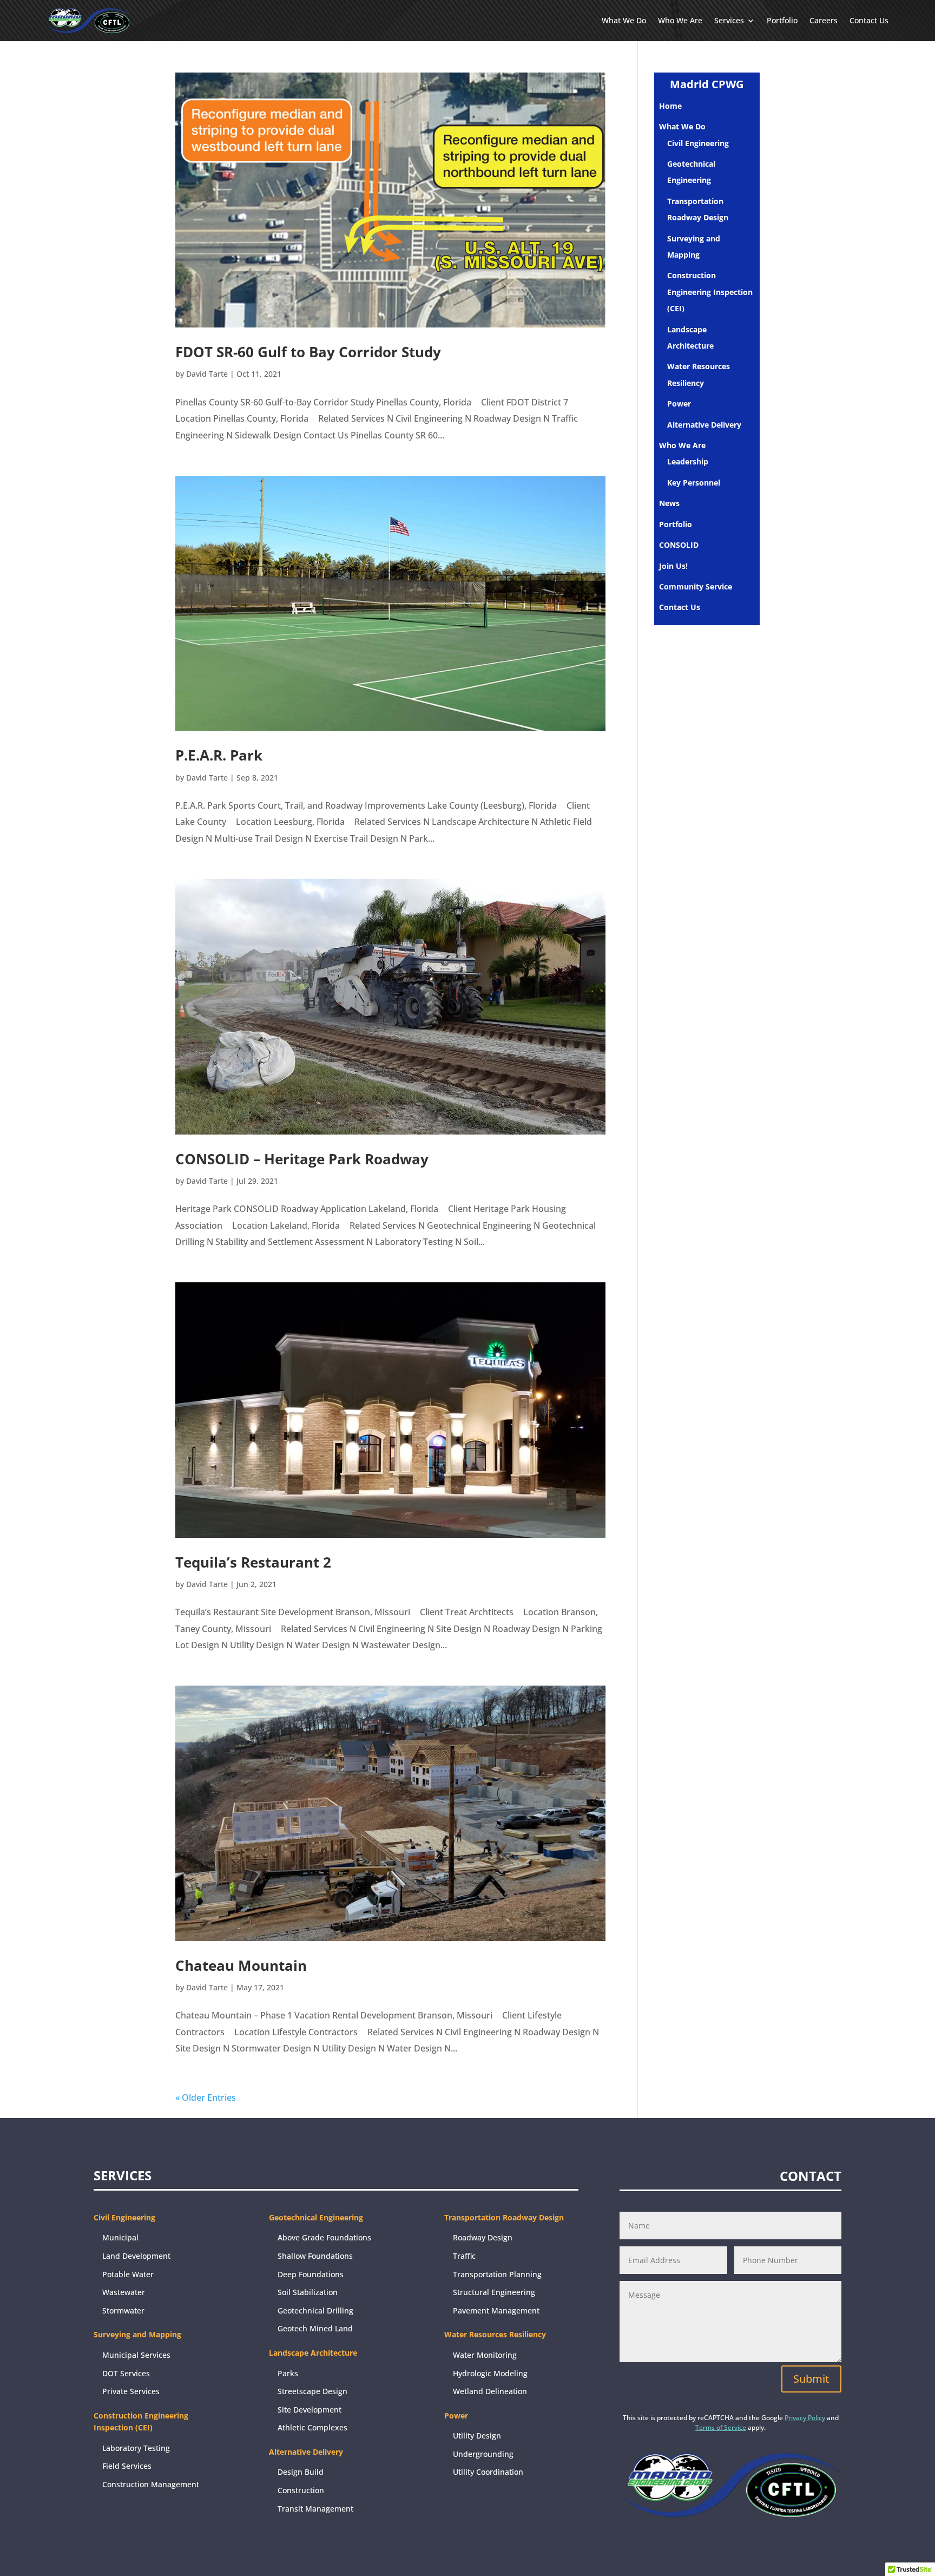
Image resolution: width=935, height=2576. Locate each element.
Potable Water (128, 2274)
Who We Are (680, 20)
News (669, 503)
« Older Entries (206, 2097)
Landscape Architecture (313, 2353)
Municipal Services (136, 2355)
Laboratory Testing (136, 2448)
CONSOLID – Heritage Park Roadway (302, 1159)
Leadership (688, 461)
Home (670, 106)
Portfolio (782, 20)
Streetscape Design (312, 2391)
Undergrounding (483, 2454)
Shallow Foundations (315, 2256)
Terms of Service (721, 2427)
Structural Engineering (494, 2292)
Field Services (127, 2466)
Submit (811, 2379)
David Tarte (207, 374)
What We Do (624, 20)
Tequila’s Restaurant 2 (253, 1562)
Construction (301, 2490)
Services (729, 20)
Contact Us (869, 20)
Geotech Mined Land (315, 2328)
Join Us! (673, 566)
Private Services (131, 2391)
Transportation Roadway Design (504, 2217)
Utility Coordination (488, 2472)
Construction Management (151, 2484)
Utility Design (477, 2436)
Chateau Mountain (241, 1965)
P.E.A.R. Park (219, 755)
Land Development (136, 2256)
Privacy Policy (805, 2418)
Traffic (464, 2256)
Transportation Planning (497, 2274)
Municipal (120, 2237)
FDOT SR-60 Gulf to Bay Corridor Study (308, 352)
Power (679, 404)
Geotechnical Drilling (315, 2310)
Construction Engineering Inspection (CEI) (710, 292)
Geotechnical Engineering (316, 2217)
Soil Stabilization (308, 2292)
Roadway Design (483, 2237)
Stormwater (123, 2310)
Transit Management (315, 2509)
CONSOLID (679, 545)
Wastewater (124, 2292)
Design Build (301, 2472)
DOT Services (126, 2373)
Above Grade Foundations (324, 2237)
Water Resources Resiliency (495, 2334)
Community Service (696, 586)
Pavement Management (496, 2310)
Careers (824, 20)
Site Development (310, 2410)
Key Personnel (694, 483)
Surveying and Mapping (137, 2334)
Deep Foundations (311, 2274)
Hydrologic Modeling (490, 2373)
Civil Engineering (698, 143)
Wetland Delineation (490, 2391)
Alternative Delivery (704, 425)
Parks (288, 2373)
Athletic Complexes (312, 2427)
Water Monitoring (485, 2355)
